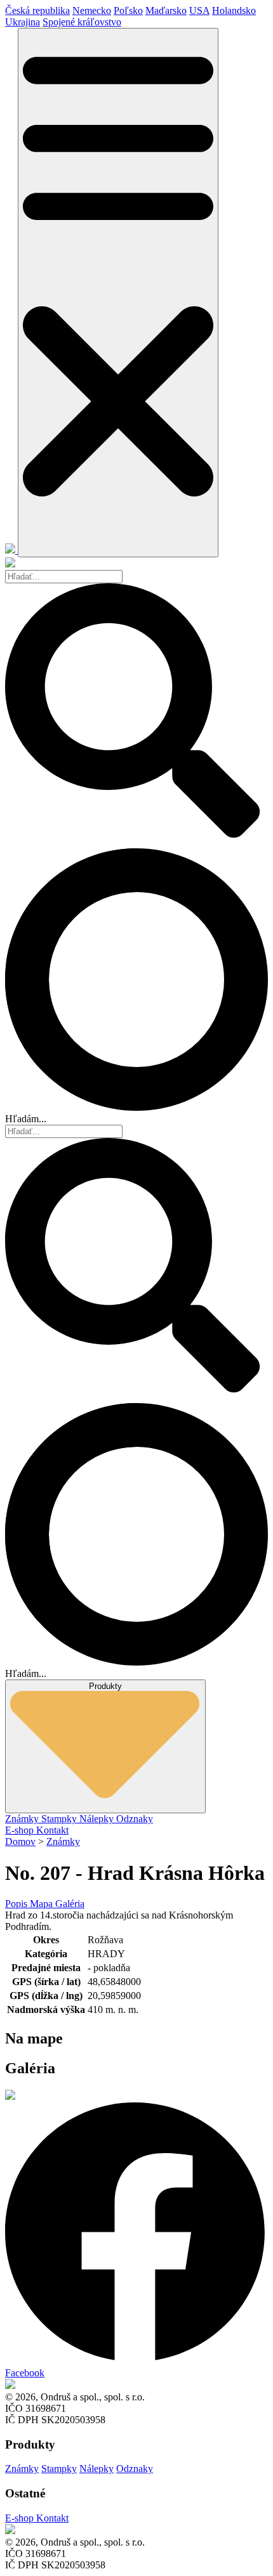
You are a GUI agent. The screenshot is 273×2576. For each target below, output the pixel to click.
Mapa (43, 1904)
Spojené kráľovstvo (82, 22)
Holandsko (234, 10)
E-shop (21, 1830)
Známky (23, 1819)
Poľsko (128, 10)
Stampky (60, 1819)
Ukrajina (23, 22)
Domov (20, 1841)
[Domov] (11, 550)
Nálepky (98, 1819)
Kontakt (52, 1830)
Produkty (105, 1686)
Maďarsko (166, 10)
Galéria (70, 1904)
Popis (17, 1904)
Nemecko (92, 10)
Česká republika (37, 10)
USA (199, 10)
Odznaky (135, 1819)
